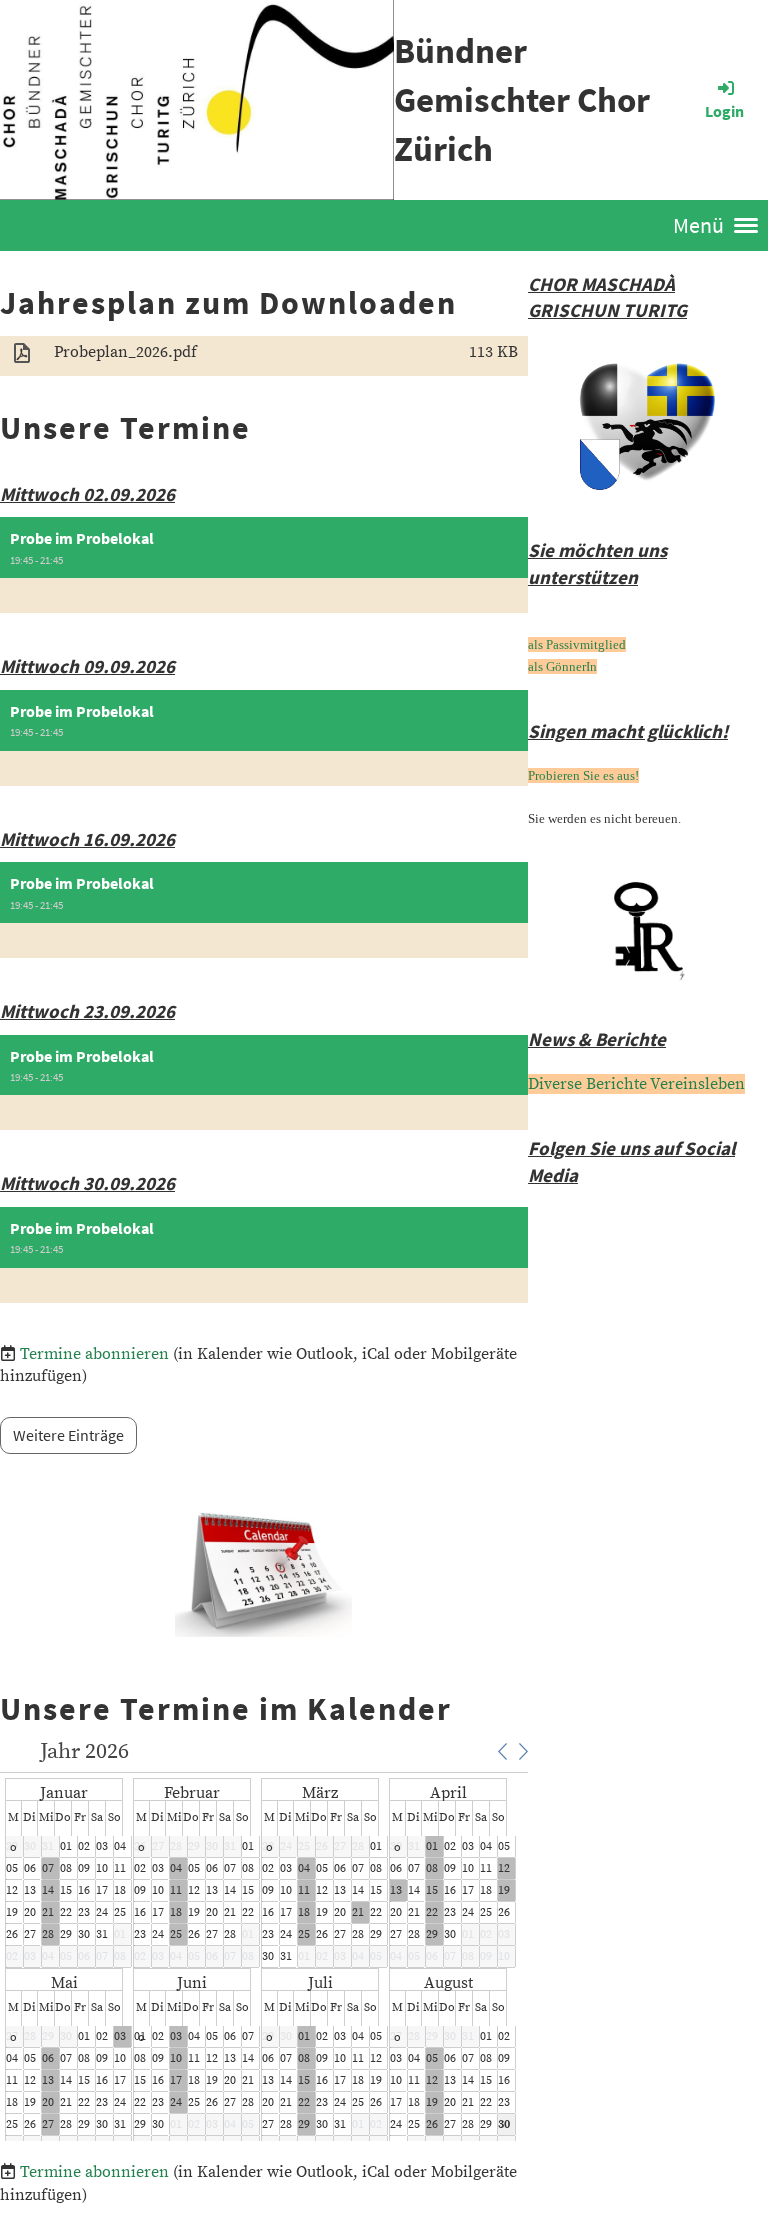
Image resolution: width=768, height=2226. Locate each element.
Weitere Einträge (68, 1435)
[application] (266, 1941)
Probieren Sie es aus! (583, 775)
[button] (264, 565)
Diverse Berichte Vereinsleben (636, 1084)
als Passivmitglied (577, 644)
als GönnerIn (562, 666)
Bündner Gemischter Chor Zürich (522, 100)
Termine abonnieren (94, 1354)
